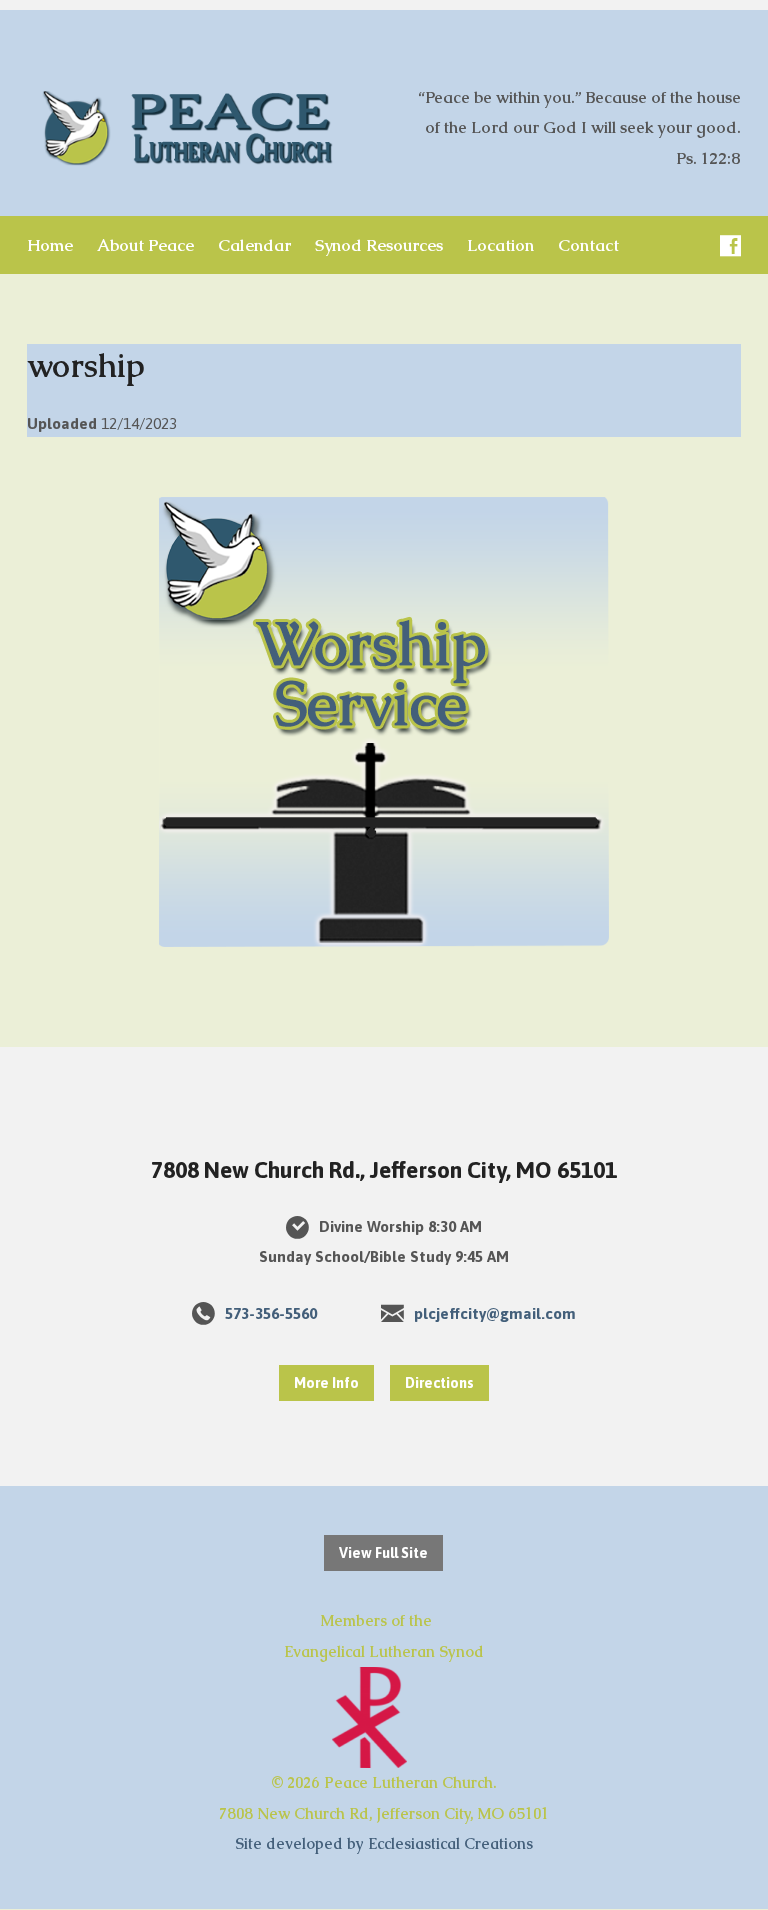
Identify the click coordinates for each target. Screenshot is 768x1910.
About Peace (145, 245)
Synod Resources (379, 245)
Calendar (254, 245)
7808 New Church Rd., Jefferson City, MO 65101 (384, 1170)
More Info (326, 1383)
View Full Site (383, 1553)
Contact (588, 245)
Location (500, 245)
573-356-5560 (271, 1313)
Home (50, 245)
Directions (439, 1383)
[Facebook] (730, 245)
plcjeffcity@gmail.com (495, 1313)
